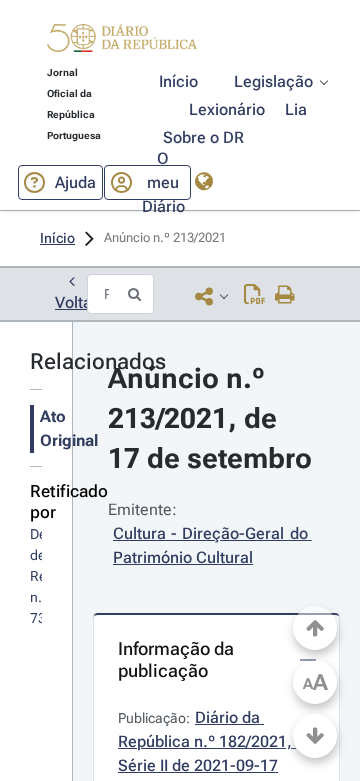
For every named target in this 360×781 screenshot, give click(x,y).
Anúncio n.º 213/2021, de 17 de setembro (210, 418)
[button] (122, 41)
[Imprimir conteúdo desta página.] (285, 296)
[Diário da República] (122, 42)
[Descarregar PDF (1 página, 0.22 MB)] (254, 296)
